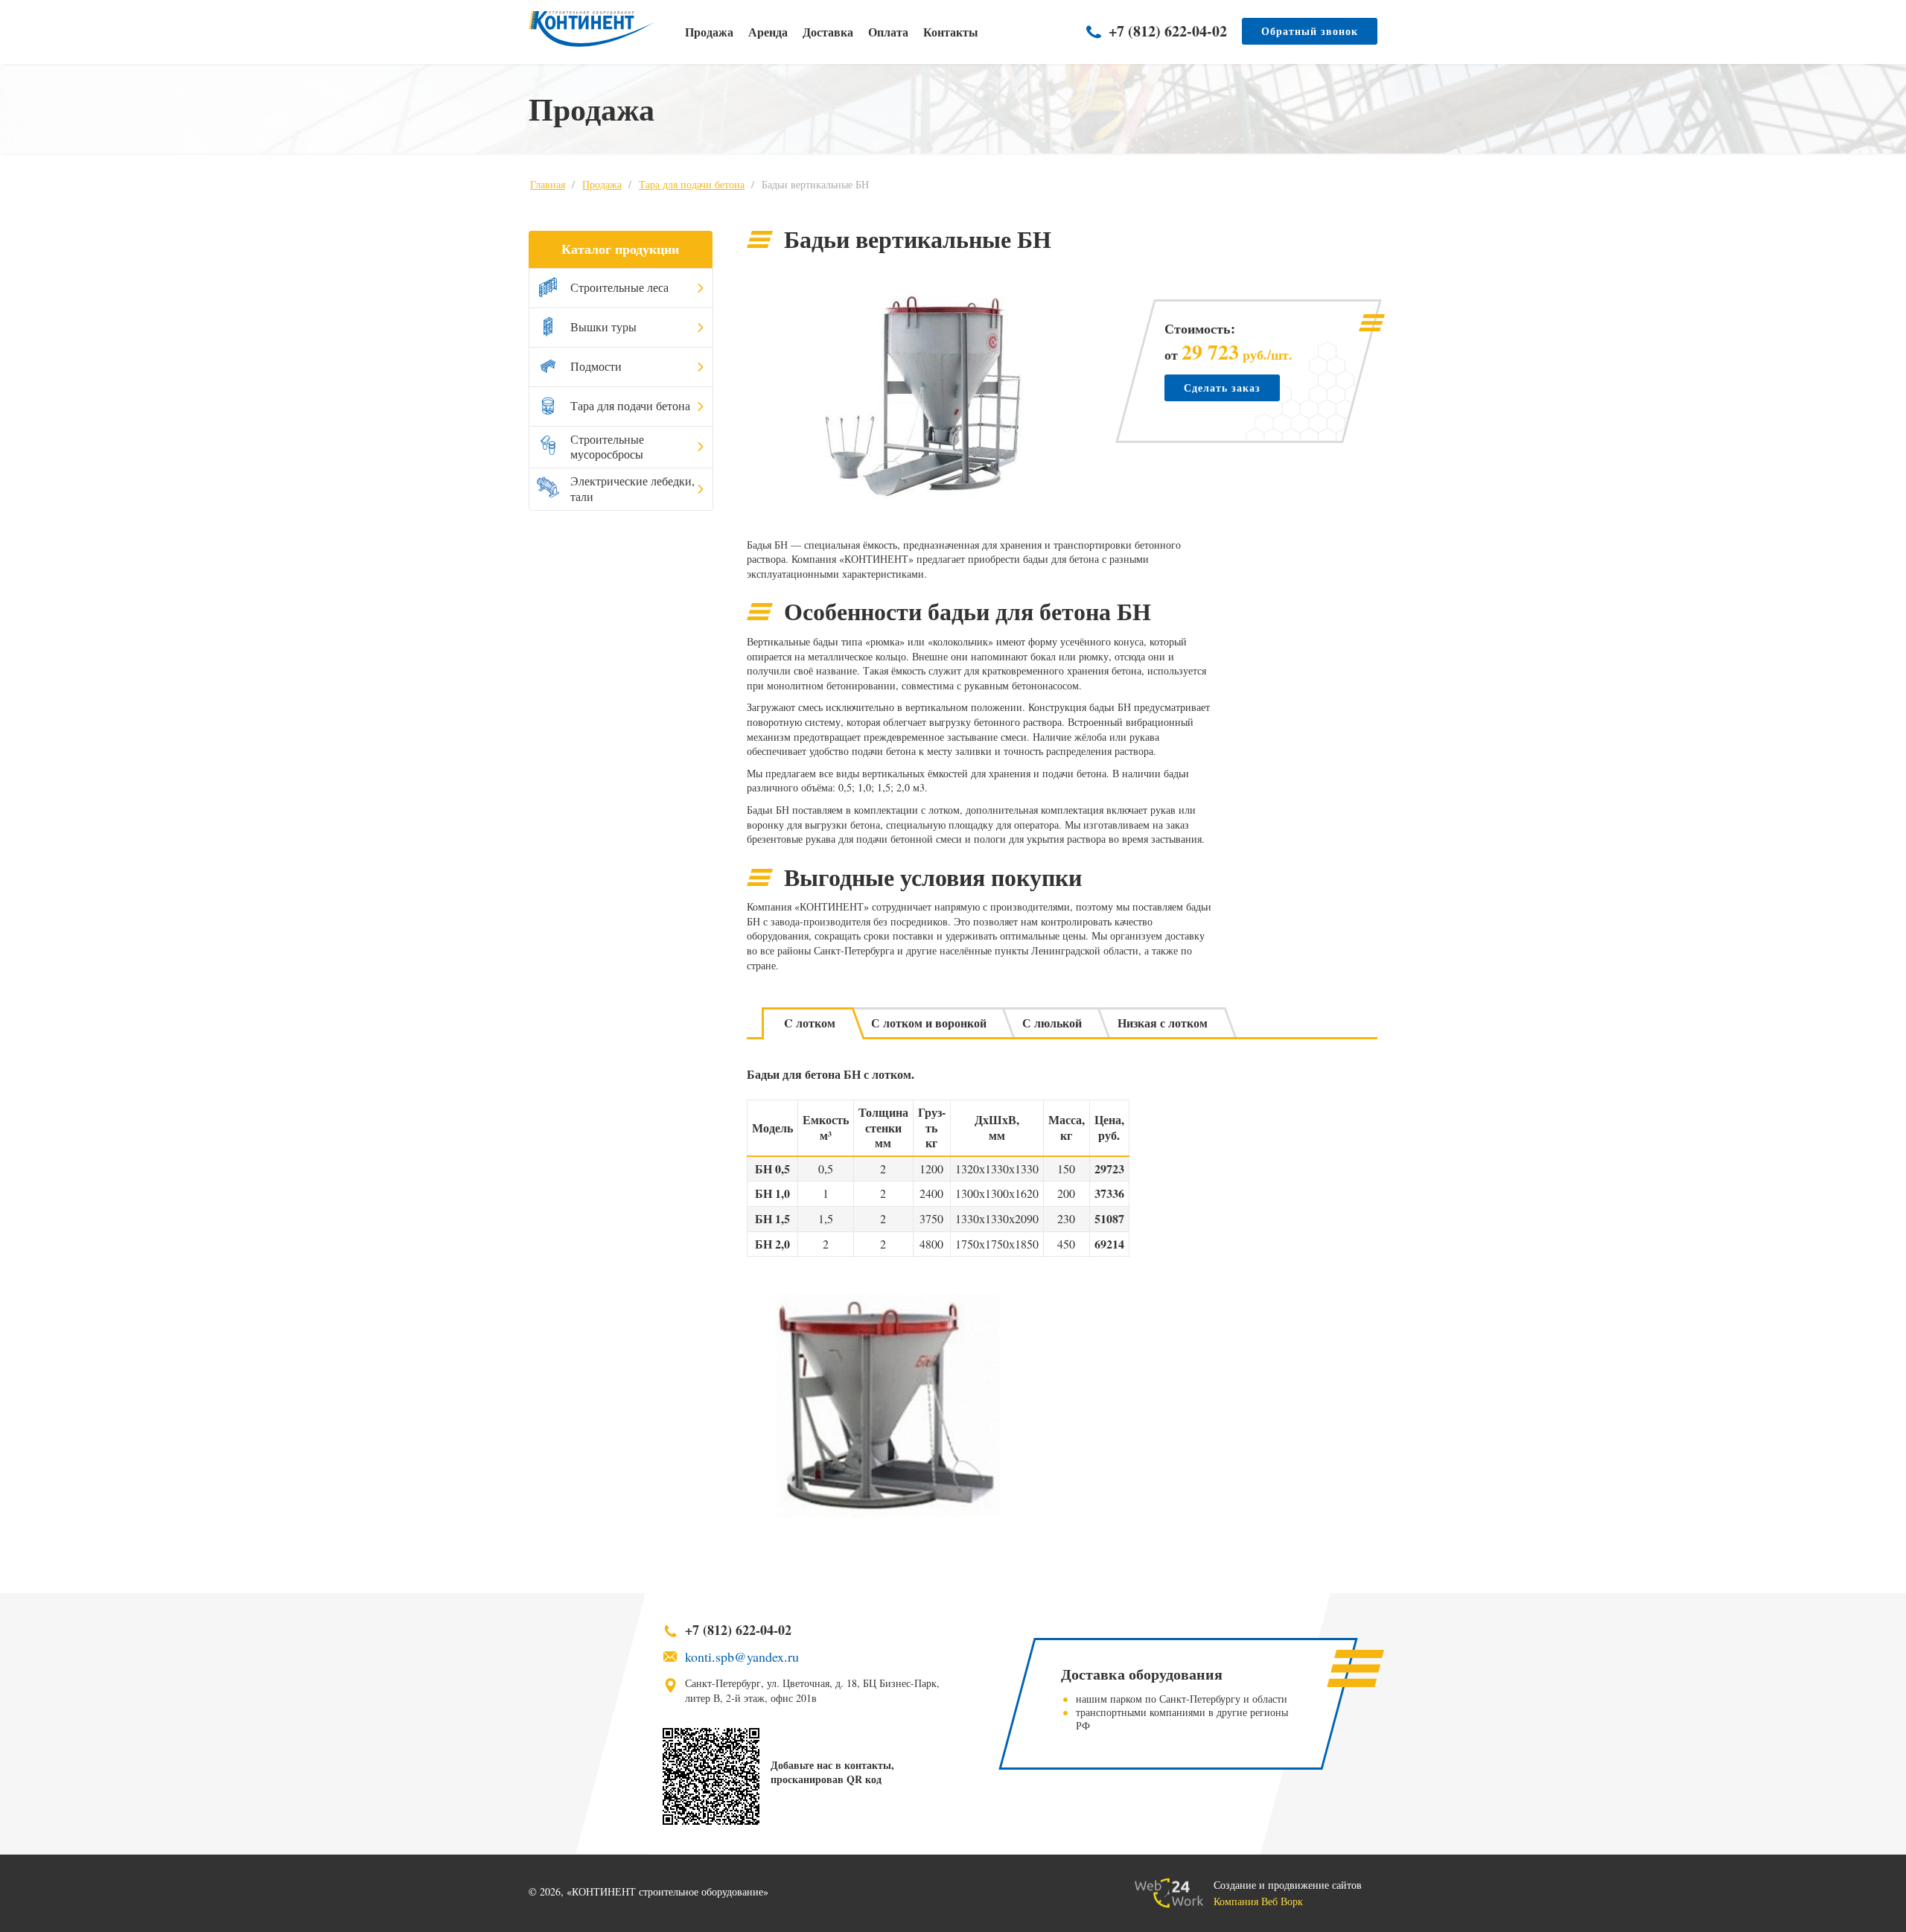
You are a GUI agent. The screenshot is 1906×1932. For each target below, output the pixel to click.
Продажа (709, 32)
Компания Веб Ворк (1258, 1901)
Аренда (768, 32)
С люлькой (1052, 1023)
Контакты (951, 32)
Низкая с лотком (1163, 1023)
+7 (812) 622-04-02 (1168, 31)
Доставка (828, 32)
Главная (548, 184)
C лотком (810, 1023)
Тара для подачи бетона (692, 184)
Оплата (888, 32)
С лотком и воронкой (929, 1023)
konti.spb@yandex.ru (742, 1657)
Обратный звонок (1310, 31)
